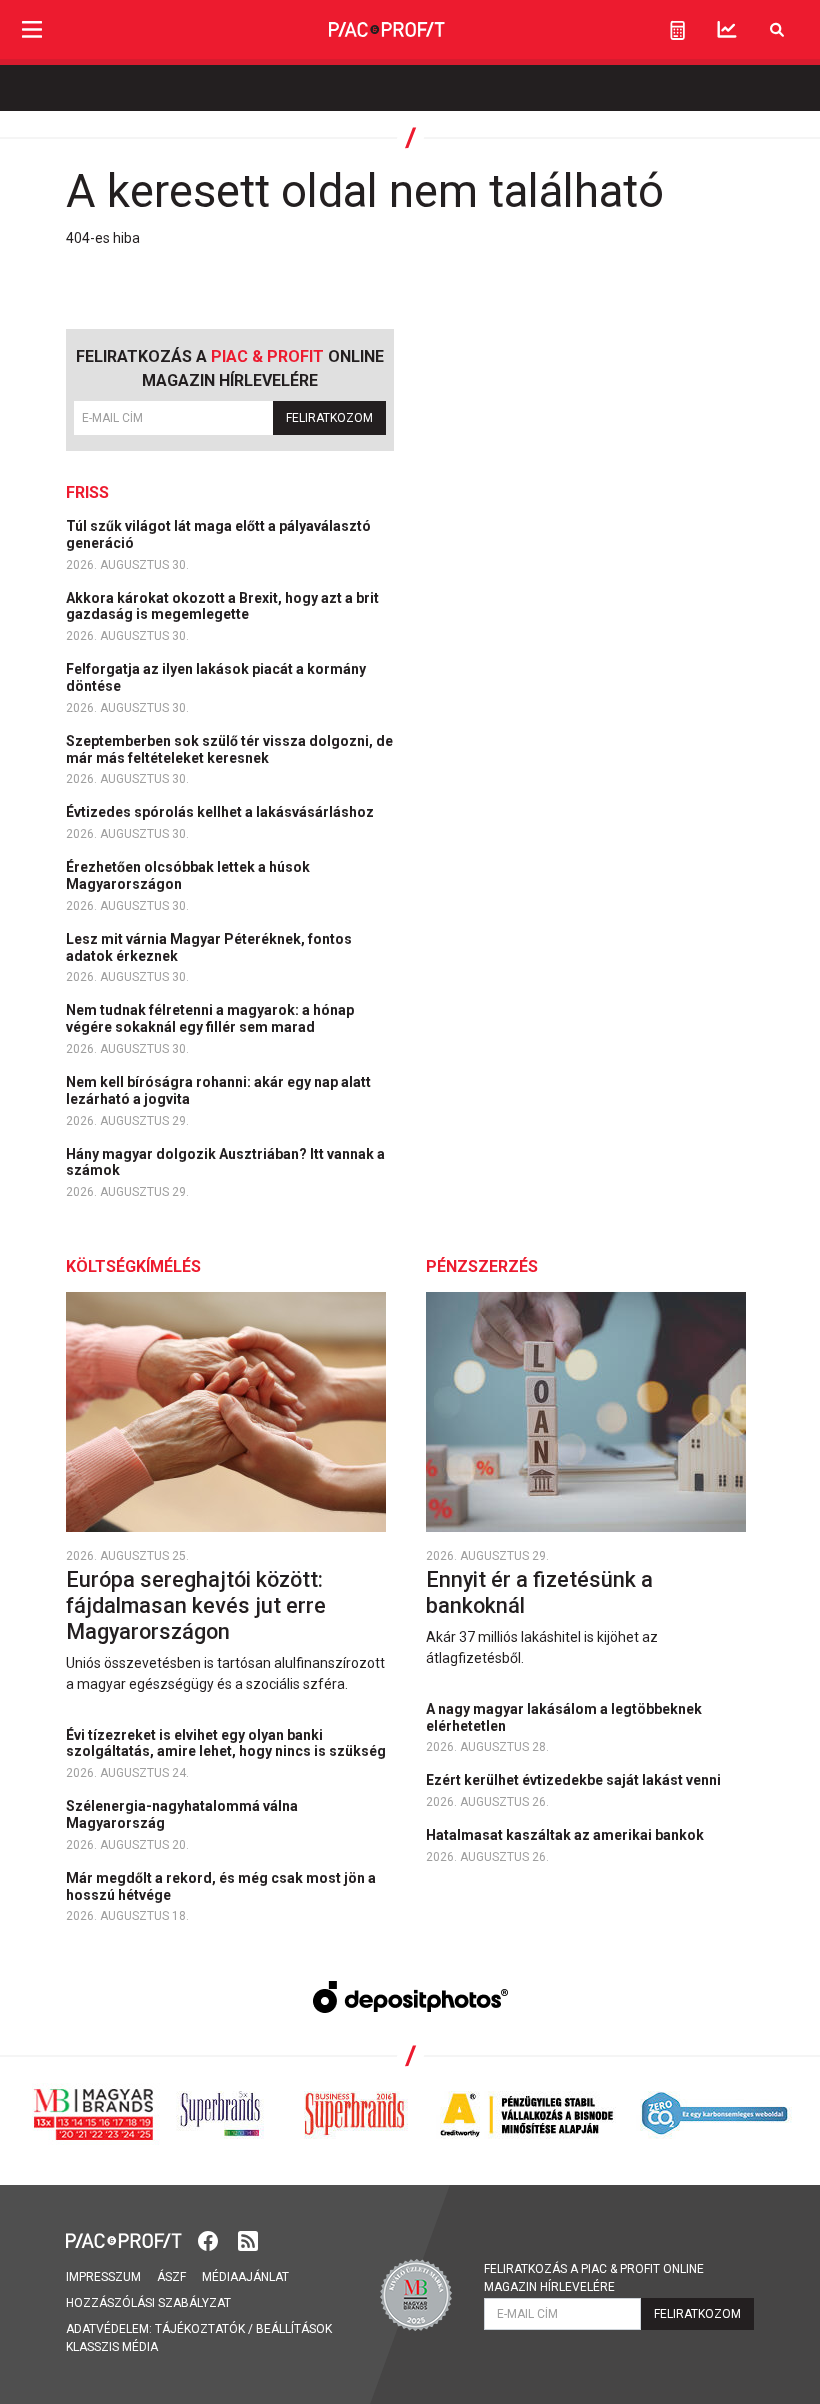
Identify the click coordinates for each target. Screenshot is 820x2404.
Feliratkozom (329, 418)
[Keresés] (777, 29)
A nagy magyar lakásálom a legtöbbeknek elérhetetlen (564, 1717)
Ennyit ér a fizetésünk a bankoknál (539, 1592)
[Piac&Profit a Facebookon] (210, 2238)
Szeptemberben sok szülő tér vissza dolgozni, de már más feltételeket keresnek (229, 749)
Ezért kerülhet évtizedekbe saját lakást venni (575, 1780)
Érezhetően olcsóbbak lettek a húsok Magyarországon (188, 875)
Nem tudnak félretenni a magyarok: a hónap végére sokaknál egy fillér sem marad (210, 1018)
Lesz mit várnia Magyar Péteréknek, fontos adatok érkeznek (209, 947)
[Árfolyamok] (727, 29)
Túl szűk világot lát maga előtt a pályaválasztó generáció (218, 534)
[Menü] (32, 29)
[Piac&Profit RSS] (248, 2238)
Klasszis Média (112, 2347)
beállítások (294, 2329)
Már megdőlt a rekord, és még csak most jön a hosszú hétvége (221, 1886)
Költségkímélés (133, 1266)
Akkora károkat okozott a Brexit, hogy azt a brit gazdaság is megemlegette (222, 606)
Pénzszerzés (482, 1266)
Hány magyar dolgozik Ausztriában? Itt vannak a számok (225, 1162)
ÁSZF (171, 2277)
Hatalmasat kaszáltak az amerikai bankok (566, 1835)
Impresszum (103, 2277)
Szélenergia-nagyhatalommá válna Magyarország (182, 1814)
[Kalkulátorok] (677, 30)
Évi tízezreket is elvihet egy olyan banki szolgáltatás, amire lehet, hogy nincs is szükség (227, 1743)
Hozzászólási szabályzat (148, 2303)
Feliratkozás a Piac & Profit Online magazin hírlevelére (594, 2278)
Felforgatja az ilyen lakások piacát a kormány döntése (216, 677)
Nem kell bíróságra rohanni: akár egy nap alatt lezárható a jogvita (218, 1090)
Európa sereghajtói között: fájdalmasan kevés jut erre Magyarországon (196, 1605)
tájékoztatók (200, 2329)
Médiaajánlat (245, 2277)
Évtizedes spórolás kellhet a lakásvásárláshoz (221, 812)
